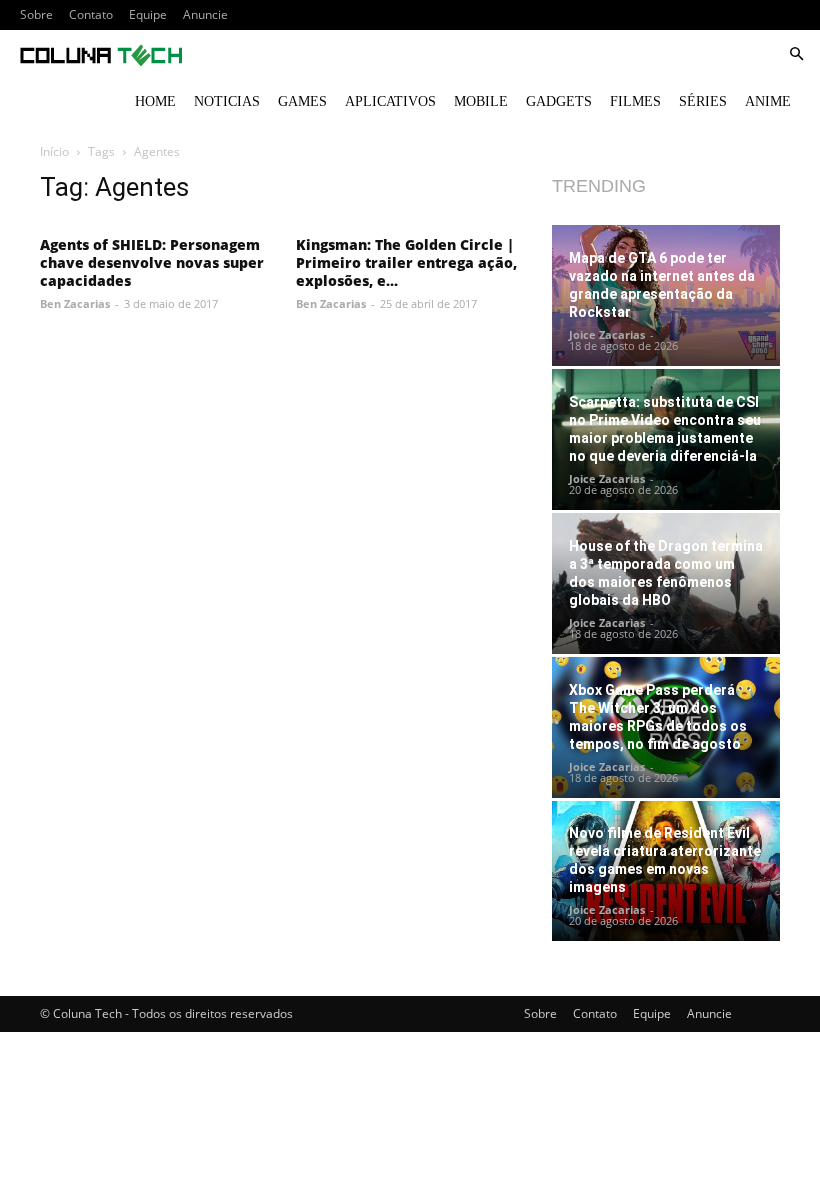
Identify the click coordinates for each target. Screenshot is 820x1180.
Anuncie (205, 14)
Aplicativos (390, 101)
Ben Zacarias (75, 303)
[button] (796, 54)
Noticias (227, 101)
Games (302, 101)
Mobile (481, 101)
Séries (703, 101)
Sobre (36, 14)
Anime (768, 101)
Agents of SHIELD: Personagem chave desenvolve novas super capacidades (152, 262)
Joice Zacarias (607, 334)
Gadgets (559, 101)
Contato (91, 14)
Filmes (635, 101)
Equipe (148, 14)
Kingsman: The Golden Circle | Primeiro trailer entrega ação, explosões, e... (406, 262)
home (155, 101)
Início (54, 151)
